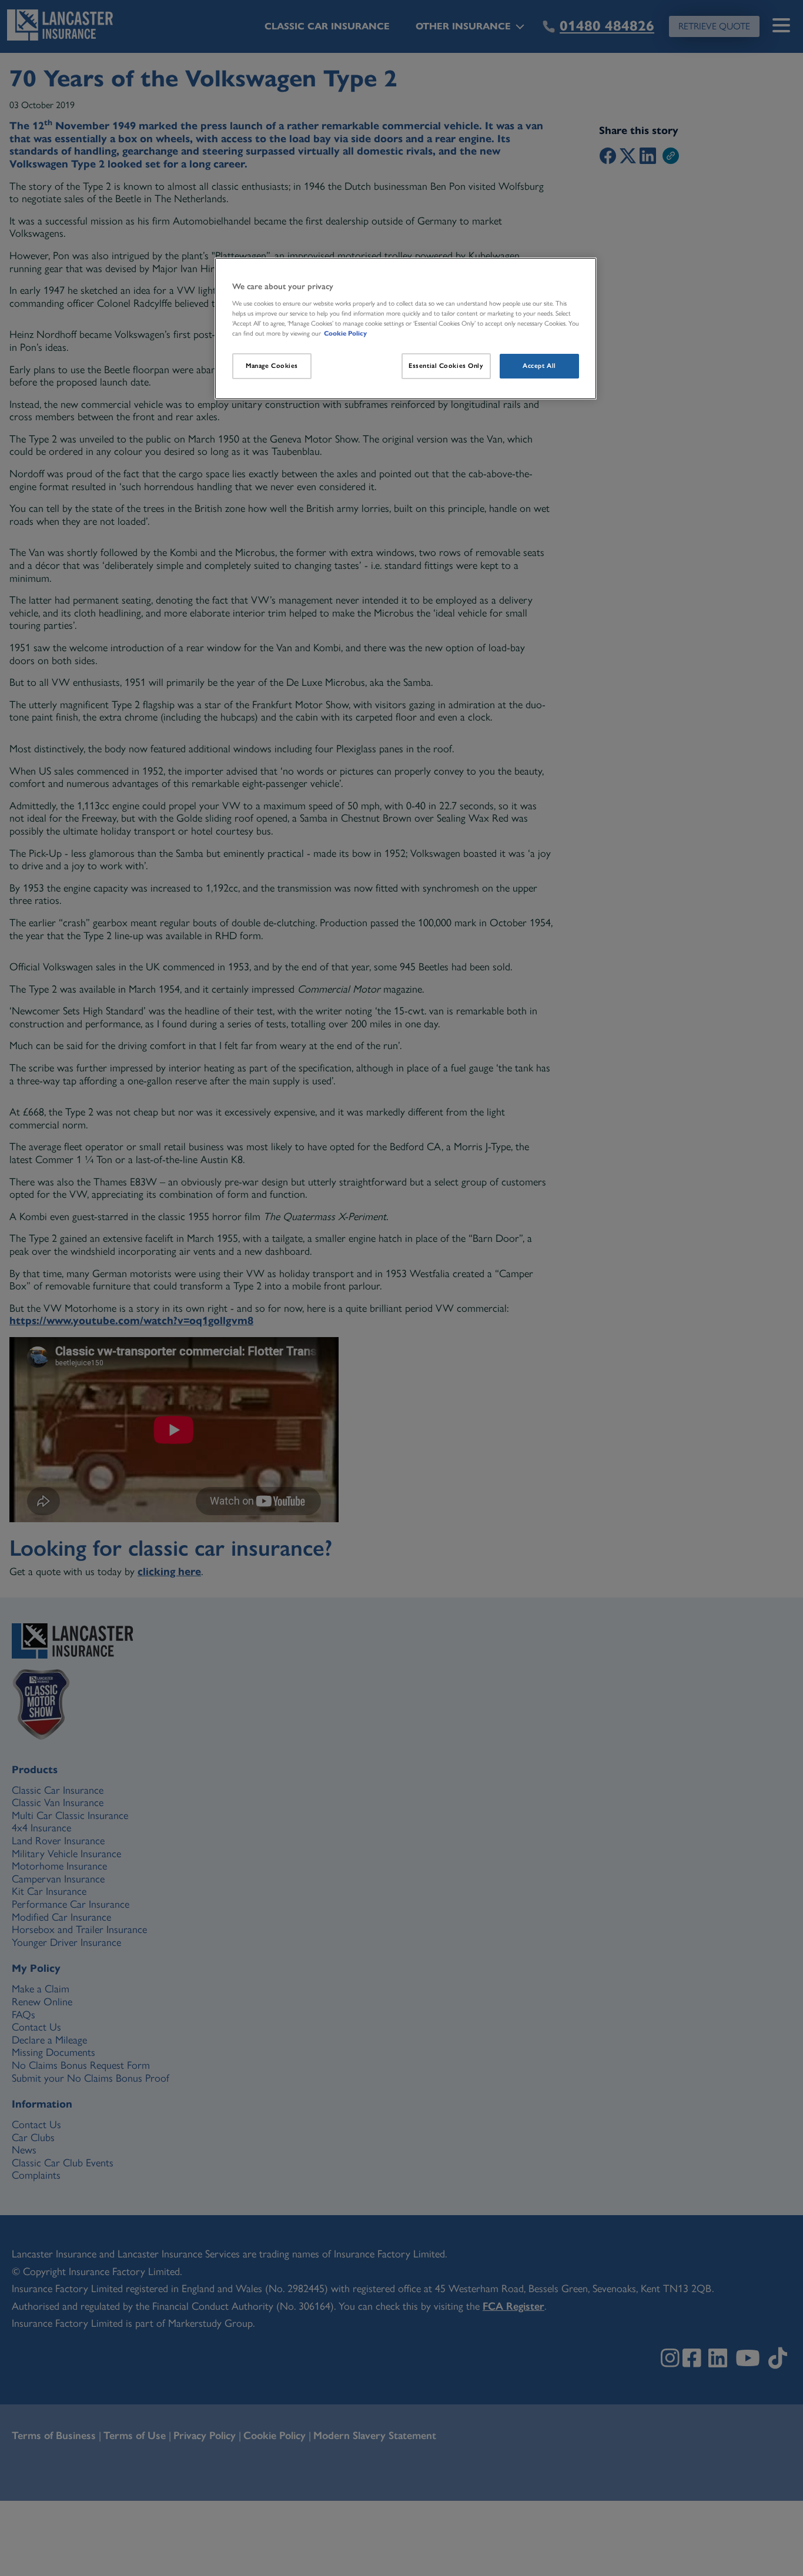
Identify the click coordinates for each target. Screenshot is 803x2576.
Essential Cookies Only (446, 366)
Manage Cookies (272, 366)
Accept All (539, 366)
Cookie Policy (345, 333)
